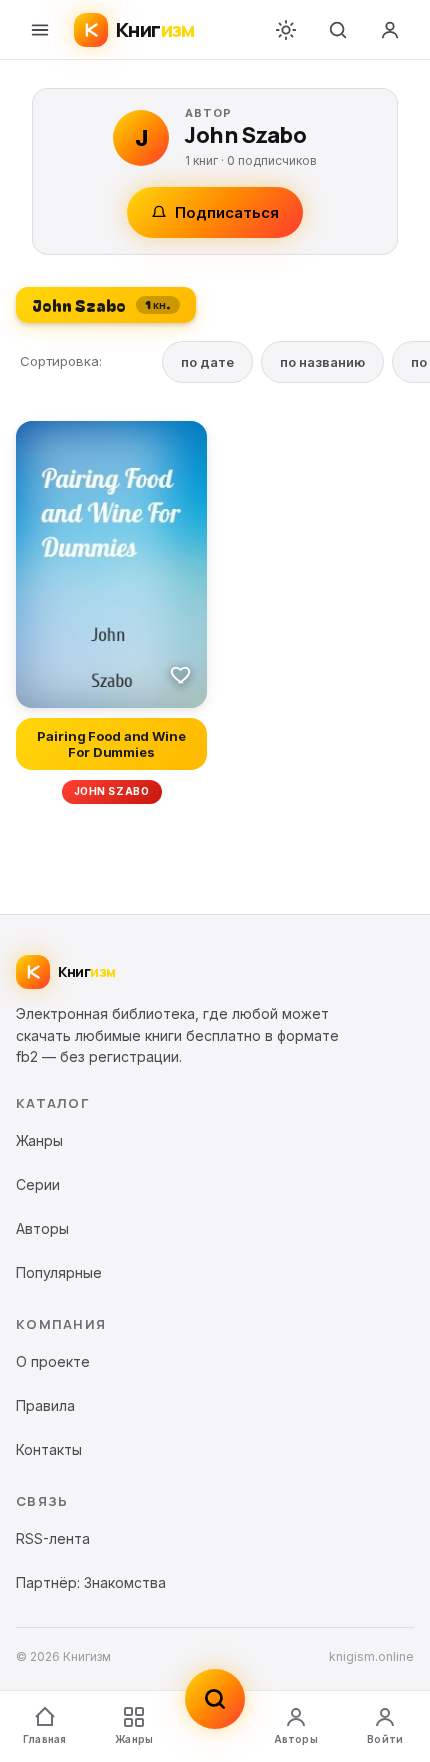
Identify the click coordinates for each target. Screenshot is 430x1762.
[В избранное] (181, 674)
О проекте (53, 1361)
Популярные (59, 1272)
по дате (207, 362)
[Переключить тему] (286, 30)
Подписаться (227, 212)
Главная (44, 1739)
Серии (38, 1184)
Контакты (49, 1449)
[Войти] (390, 30)
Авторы (296, 1739)
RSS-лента (53, 1538)
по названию (322, 362)
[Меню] (40, 30)
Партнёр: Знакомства (91, 1582)
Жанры (134, 1739)
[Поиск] (338, 30)
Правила (45, 1405)
